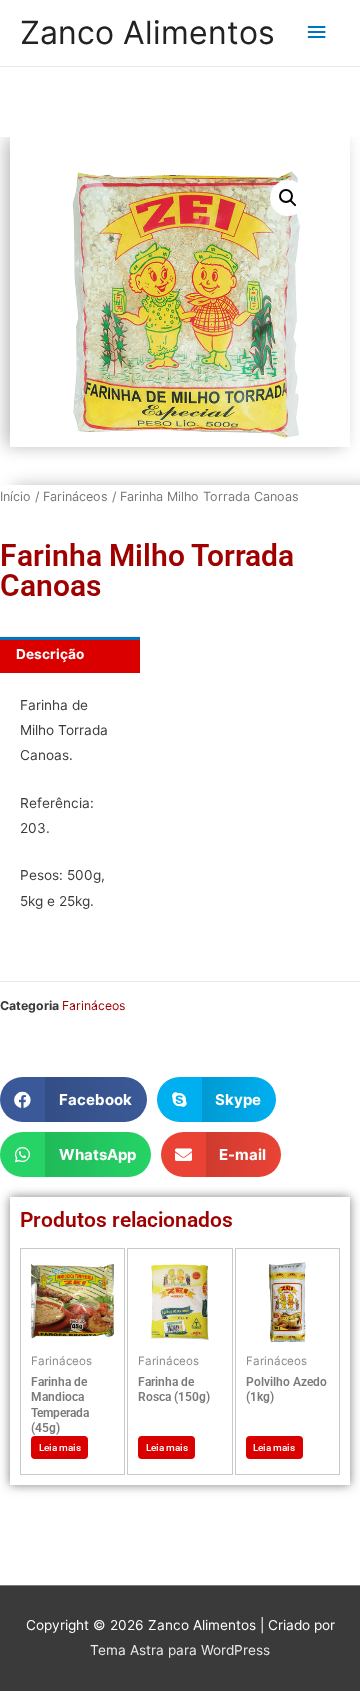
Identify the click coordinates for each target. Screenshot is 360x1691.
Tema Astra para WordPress (180, 1650)
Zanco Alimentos (147, 32)
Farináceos (75, 496)
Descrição (50, 654)
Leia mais (60, 1447)
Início (15, 496)
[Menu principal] (317, 32)
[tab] (70, 655)
